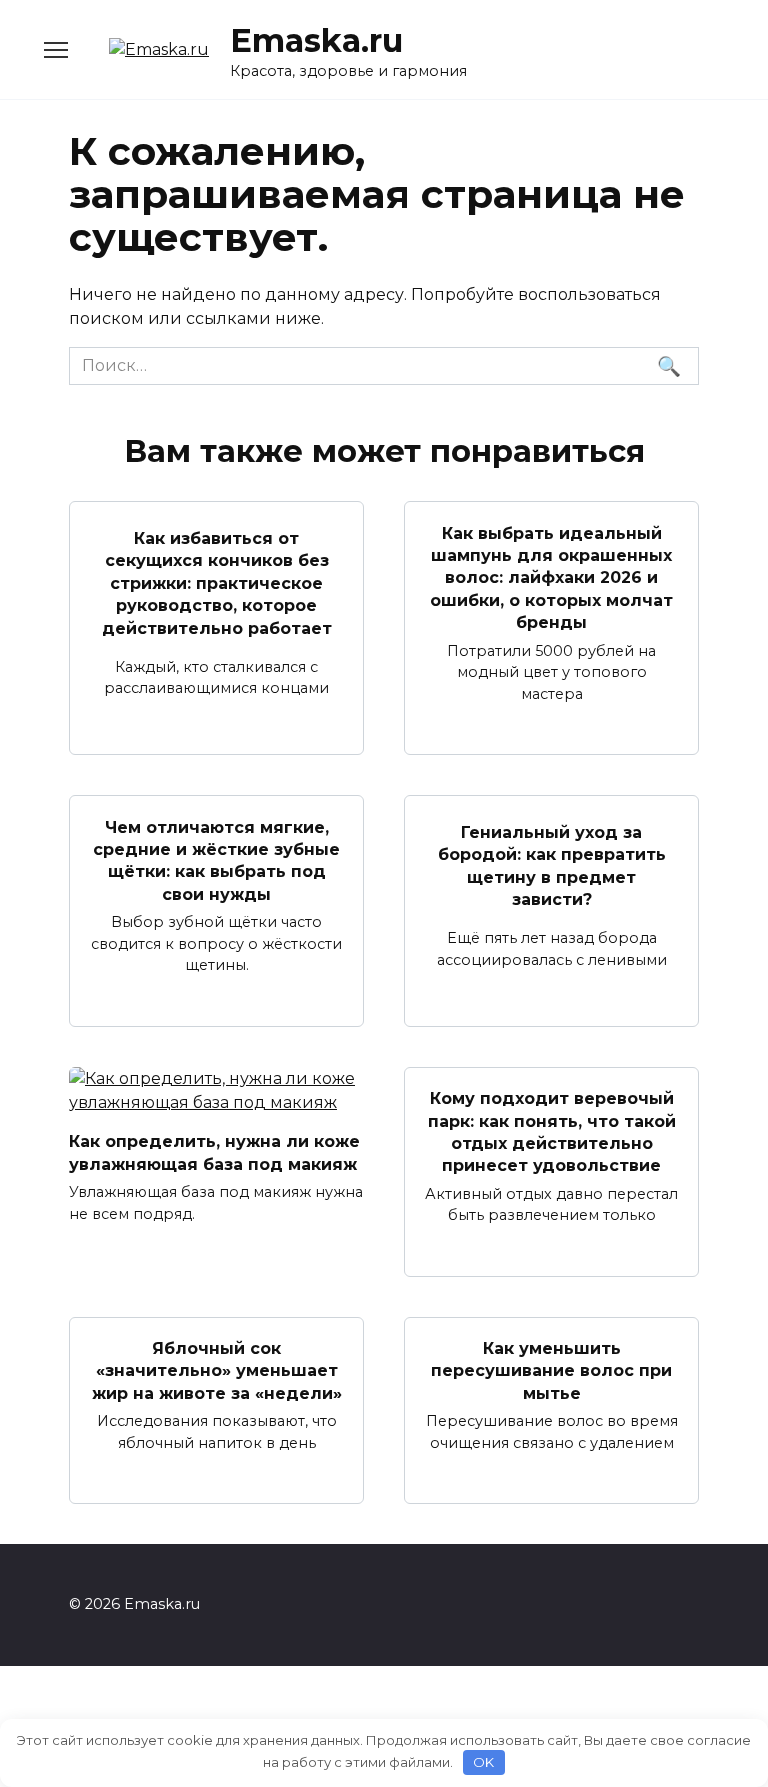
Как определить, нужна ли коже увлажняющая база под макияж (214, 1152)
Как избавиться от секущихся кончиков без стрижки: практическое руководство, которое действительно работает (217, 583)
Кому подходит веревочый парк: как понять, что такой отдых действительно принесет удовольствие (552, 1132)
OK (483, 1762)
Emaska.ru (316, 40)
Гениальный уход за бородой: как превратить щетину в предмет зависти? (552, 866)
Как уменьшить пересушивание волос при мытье (551, 1371)
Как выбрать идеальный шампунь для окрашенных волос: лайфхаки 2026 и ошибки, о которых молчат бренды (551, 577)
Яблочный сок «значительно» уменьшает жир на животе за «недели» (217, 1371)
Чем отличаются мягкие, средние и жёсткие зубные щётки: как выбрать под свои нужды (216, 860)
